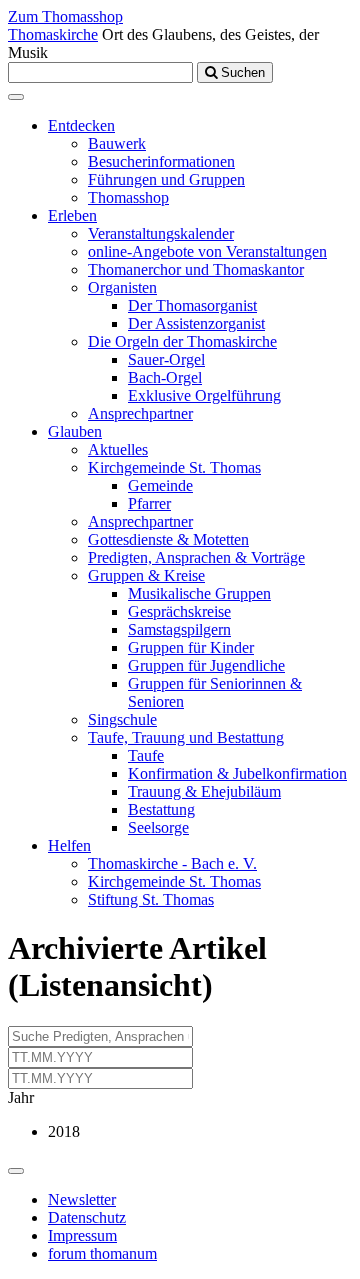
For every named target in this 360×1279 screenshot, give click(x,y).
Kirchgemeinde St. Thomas (174, 467)
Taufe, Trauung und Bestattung (186, 737)
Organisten (122, 287)
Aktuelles (118, 449)
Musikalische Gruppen (199, 593)
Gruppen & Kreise (146, 575)
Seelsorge (158, 827)
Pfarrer (149, 503)
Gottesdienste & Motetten (168, 539)
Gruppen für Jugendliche (206, 665)
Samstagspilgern (179, 629)
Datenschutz (87, 1217)
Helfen (69, 845)
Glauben (75, 431)
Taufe (146, 755)
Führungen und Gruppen (166, 179)
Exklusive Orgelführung (204, 395)
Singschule (122, 719)
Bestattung (161, 809)
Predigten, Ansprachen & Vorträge (196, 557)
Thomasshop (128, 197)
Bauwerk (117, 143)
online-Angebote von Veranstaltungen (207, 251)
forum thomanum (102, 1253)
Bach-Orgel (165, 377)
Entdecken (81, 125)
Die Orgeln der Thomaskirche (182, 341)
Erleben (72, 215)
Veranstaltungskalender (161, 233)
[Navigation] (16, 97)
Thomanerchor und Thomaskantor (196, 269)
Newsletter (82, 1199)
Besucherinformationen (161, 161)
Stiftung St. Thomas (151, 899)
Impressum (82, 1235)
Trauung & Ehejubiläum (204, 791)
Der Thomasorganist (192, 305)
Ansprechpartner (140, 413)
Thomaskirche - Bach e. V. (172, 863)
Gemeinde (160, 485)
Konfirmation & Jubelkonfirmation (237, 773)
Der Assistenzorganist (196, 323)
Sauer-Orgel (166, 359)
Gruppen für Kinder (191, 647)
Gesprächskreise (179, 611)
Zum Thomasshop (65, 16)
